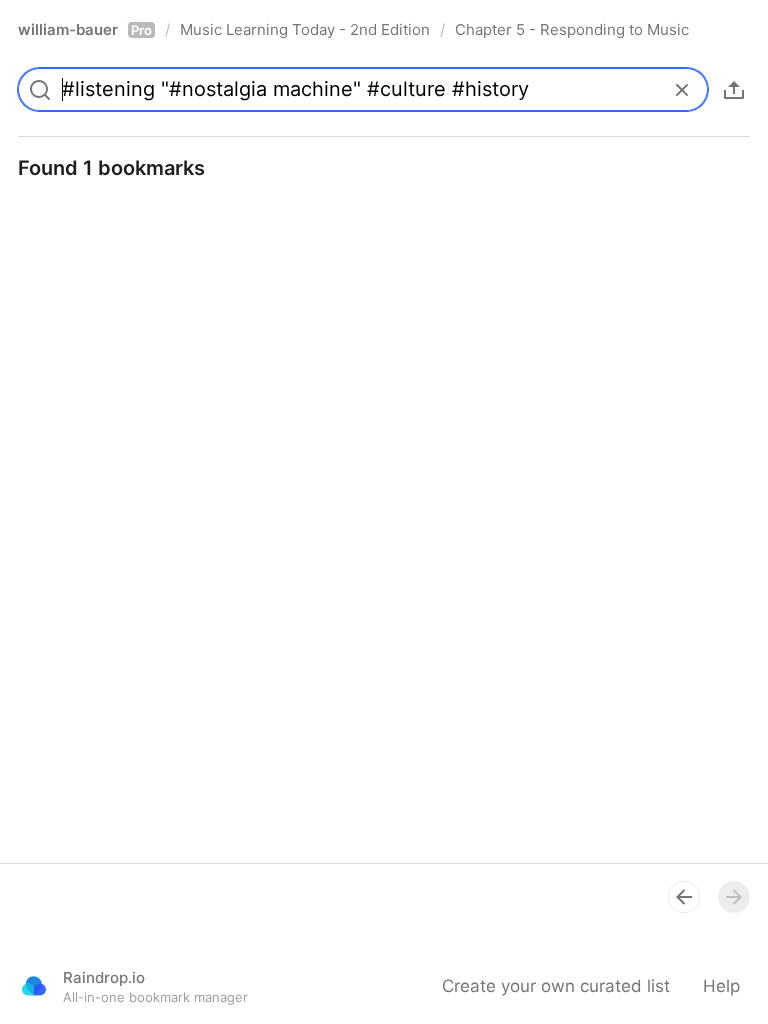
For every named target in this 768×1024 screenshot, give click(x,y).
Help (721, 986)
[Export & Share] (734, 90)
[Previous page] (684, 897)
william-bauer (85, 29)
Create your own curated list (556, 986)
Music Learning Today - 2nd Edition (305, 29)
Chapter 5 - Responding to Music (572, 29)
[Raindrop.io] (34, 986)
